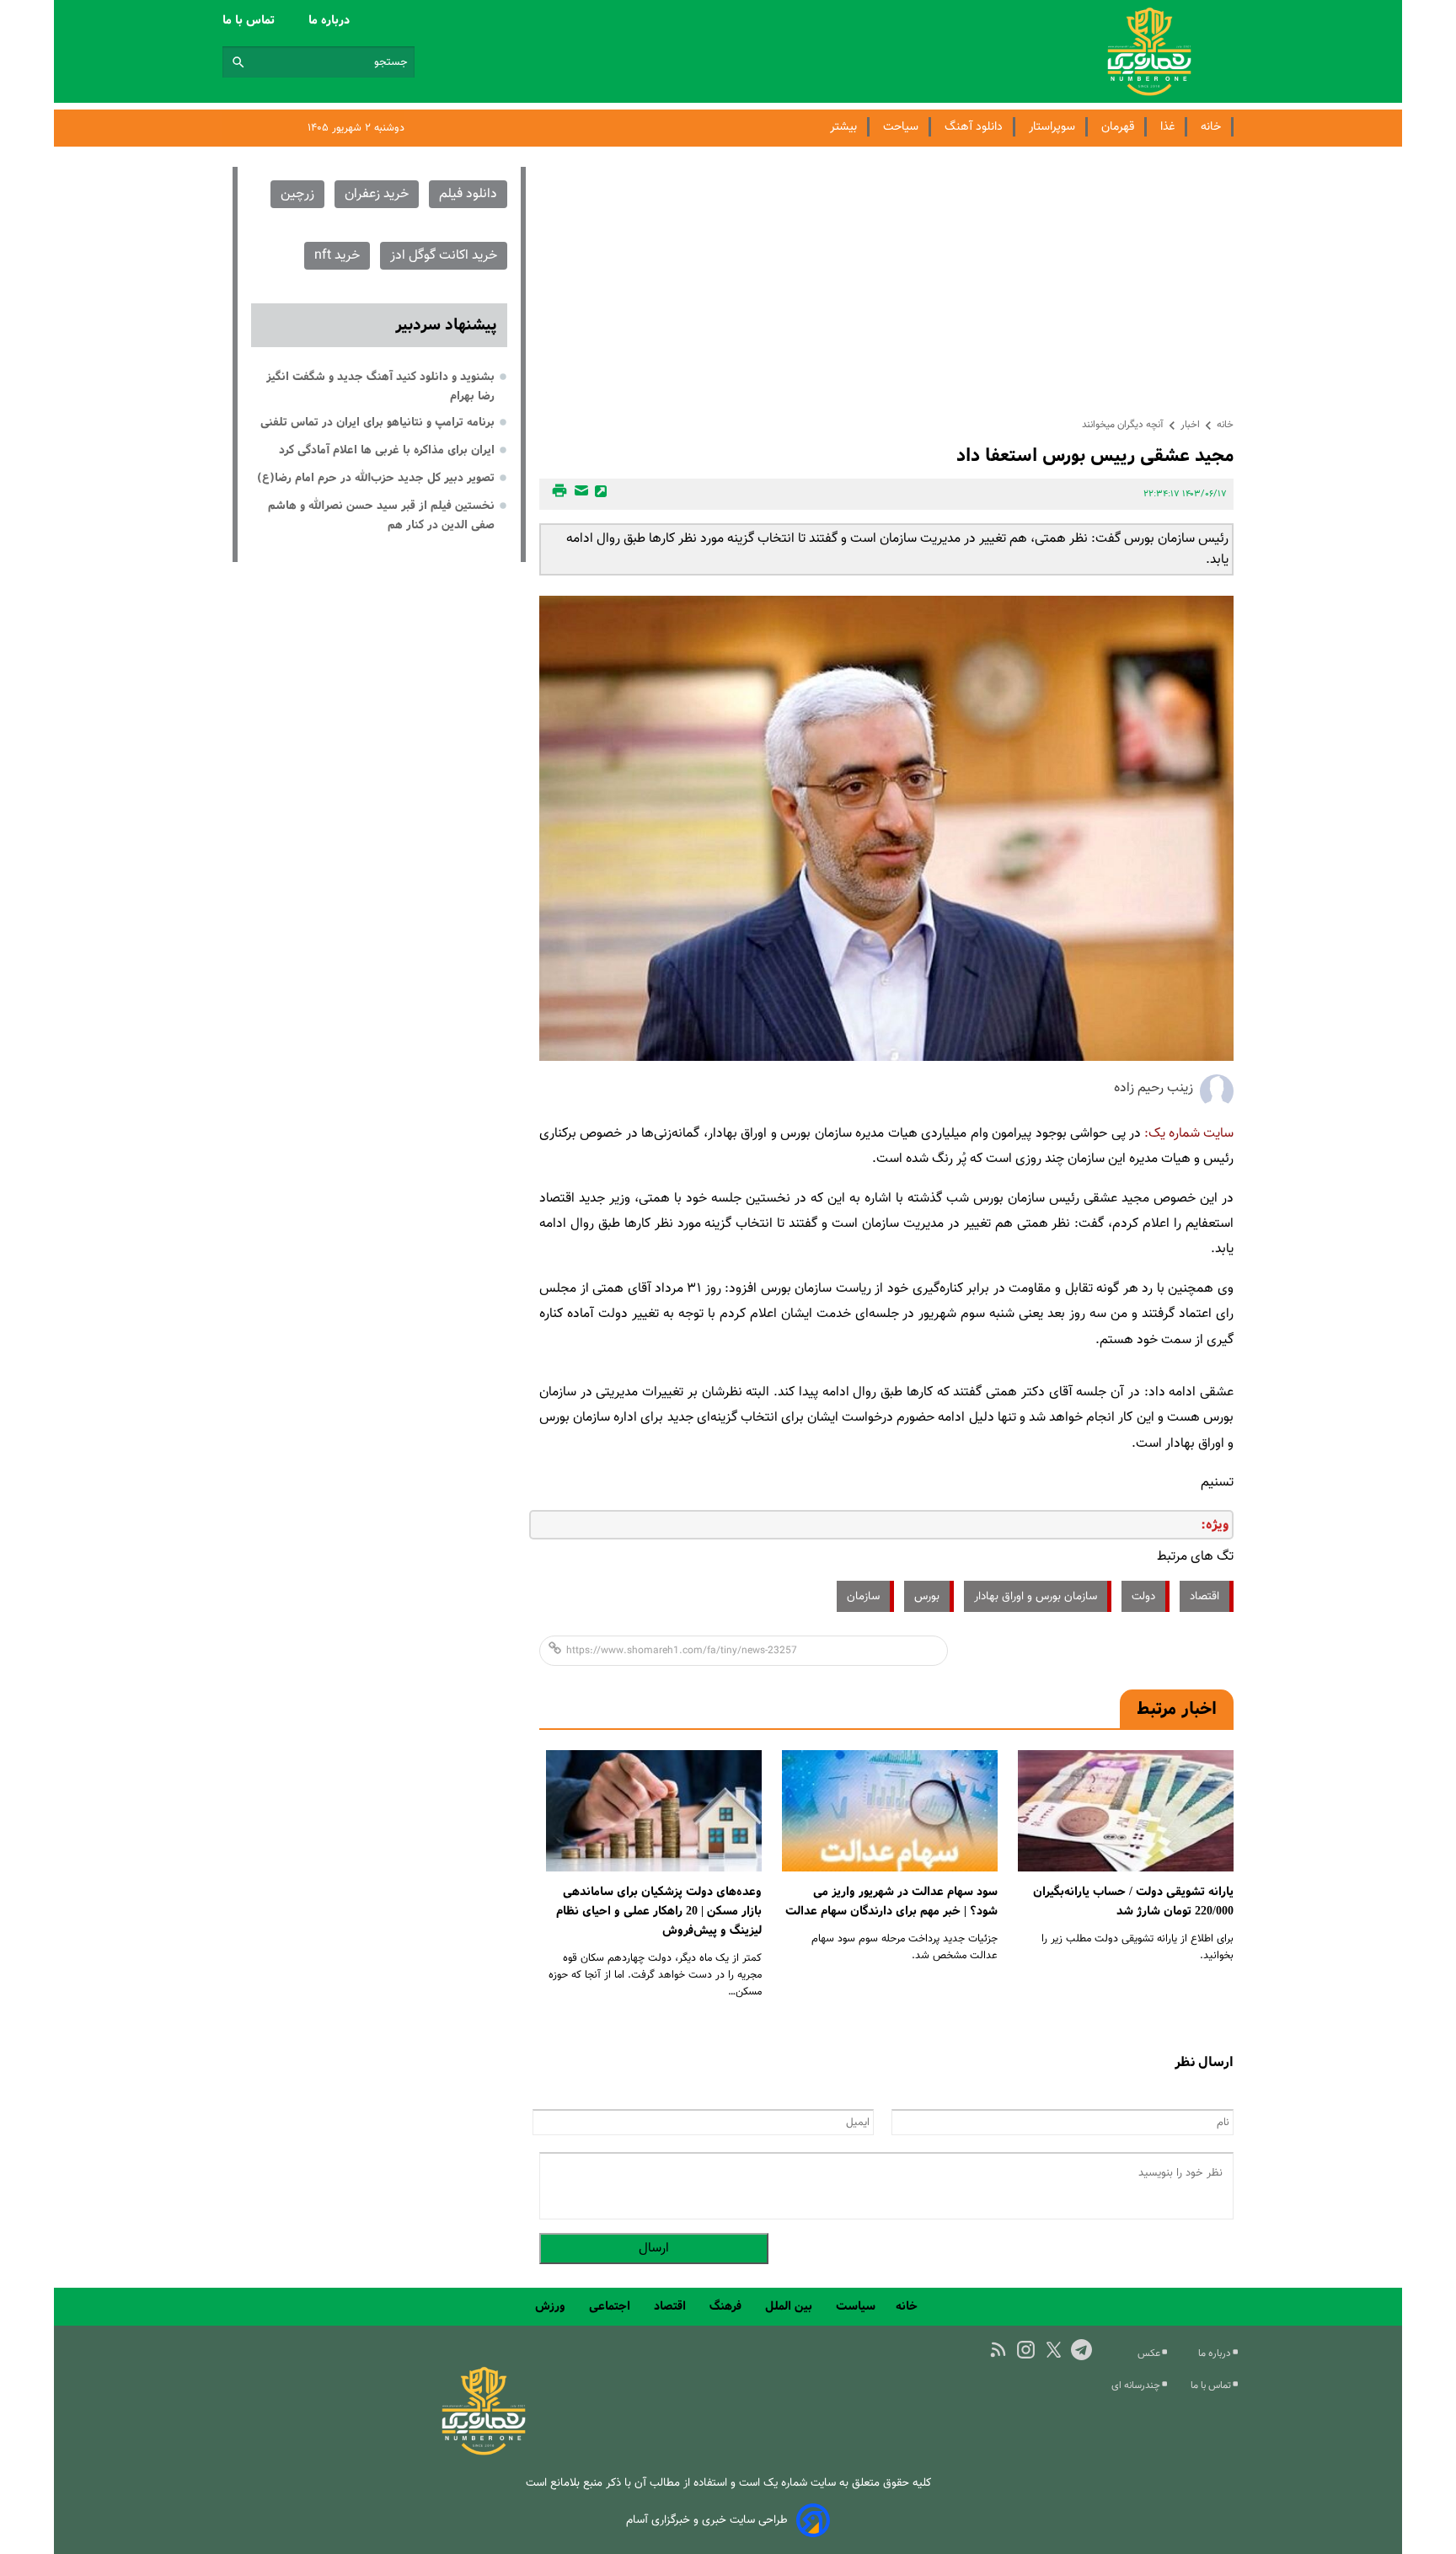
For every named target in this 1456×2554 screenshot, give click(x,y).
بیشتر (843, 127)
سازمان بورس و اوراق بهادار (1036, 1596)
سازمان (863, 1596)
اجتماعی (611, 2306)
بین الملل (790, 2306)
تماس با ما (250, 20)
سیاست (856, 2306)
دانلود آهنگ (974, 127)
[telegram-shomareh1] (1081, 2350)
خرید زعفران (377, 194)
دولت (1143, 1596)
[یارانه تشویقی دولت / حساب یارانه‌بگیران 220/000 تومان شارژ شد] (1126, 1811)
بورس (927, 1596)
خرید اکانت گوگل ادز (444, 256)
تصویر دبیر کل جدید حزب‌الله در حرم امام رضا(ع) (376, 478)
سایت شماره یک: (1189, 1134)
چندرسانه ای (1137, 2385)
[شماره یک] (484, 2452)
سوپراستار (1052, 127)
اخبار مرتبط (1177, 1709)
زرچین (297, 194)
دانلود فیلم (468, 194)
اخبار (1190, 425)
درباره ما (331, 20)
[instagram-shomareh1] (1026, 2350)
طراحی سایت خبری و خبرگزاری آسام (707, 2520)
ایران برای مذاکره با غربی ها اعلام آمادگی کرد (387, 450)
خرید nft (337, 256)
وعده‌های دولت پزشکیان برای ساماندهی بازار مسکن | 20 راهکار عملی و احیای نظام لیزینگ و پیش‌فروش (659, 1911)
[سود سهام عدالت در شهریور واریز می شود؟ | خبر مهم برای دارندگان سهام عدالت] (890, 1811)
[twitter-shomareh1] (1054, 2350)
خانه (1211, 127)
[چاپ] (557, 494)
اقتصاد (1204, 1596)
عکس (1150, 2353)
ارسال (654, 2249)
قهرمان (1118, 127)
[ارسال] (579, 494)
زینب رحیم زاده (1154, 1088)
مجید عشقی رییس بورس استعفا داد (1095, 455)
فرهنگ (727, 2306)
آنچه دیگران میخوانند (1123, 425)
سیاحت (901, 127)
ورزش (552, 2306)
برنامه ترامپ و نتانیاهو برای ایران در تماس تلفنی (377, 422)
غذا (1167, 127)
